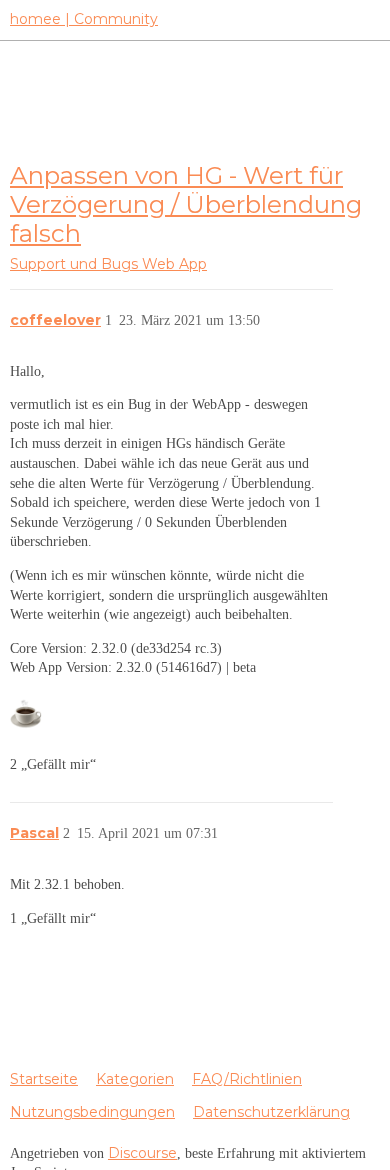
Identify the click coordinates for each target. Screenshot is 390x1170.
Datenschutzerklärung (271, 1112)
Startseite (44, 1079)
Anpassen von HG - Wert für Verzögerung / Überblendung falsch (186, 204)
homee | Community (84, 19)
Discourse (142, 1153)
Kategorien (135, 1079)
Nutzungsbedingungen (92, 1112)
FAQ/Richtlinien (247, 1079)
